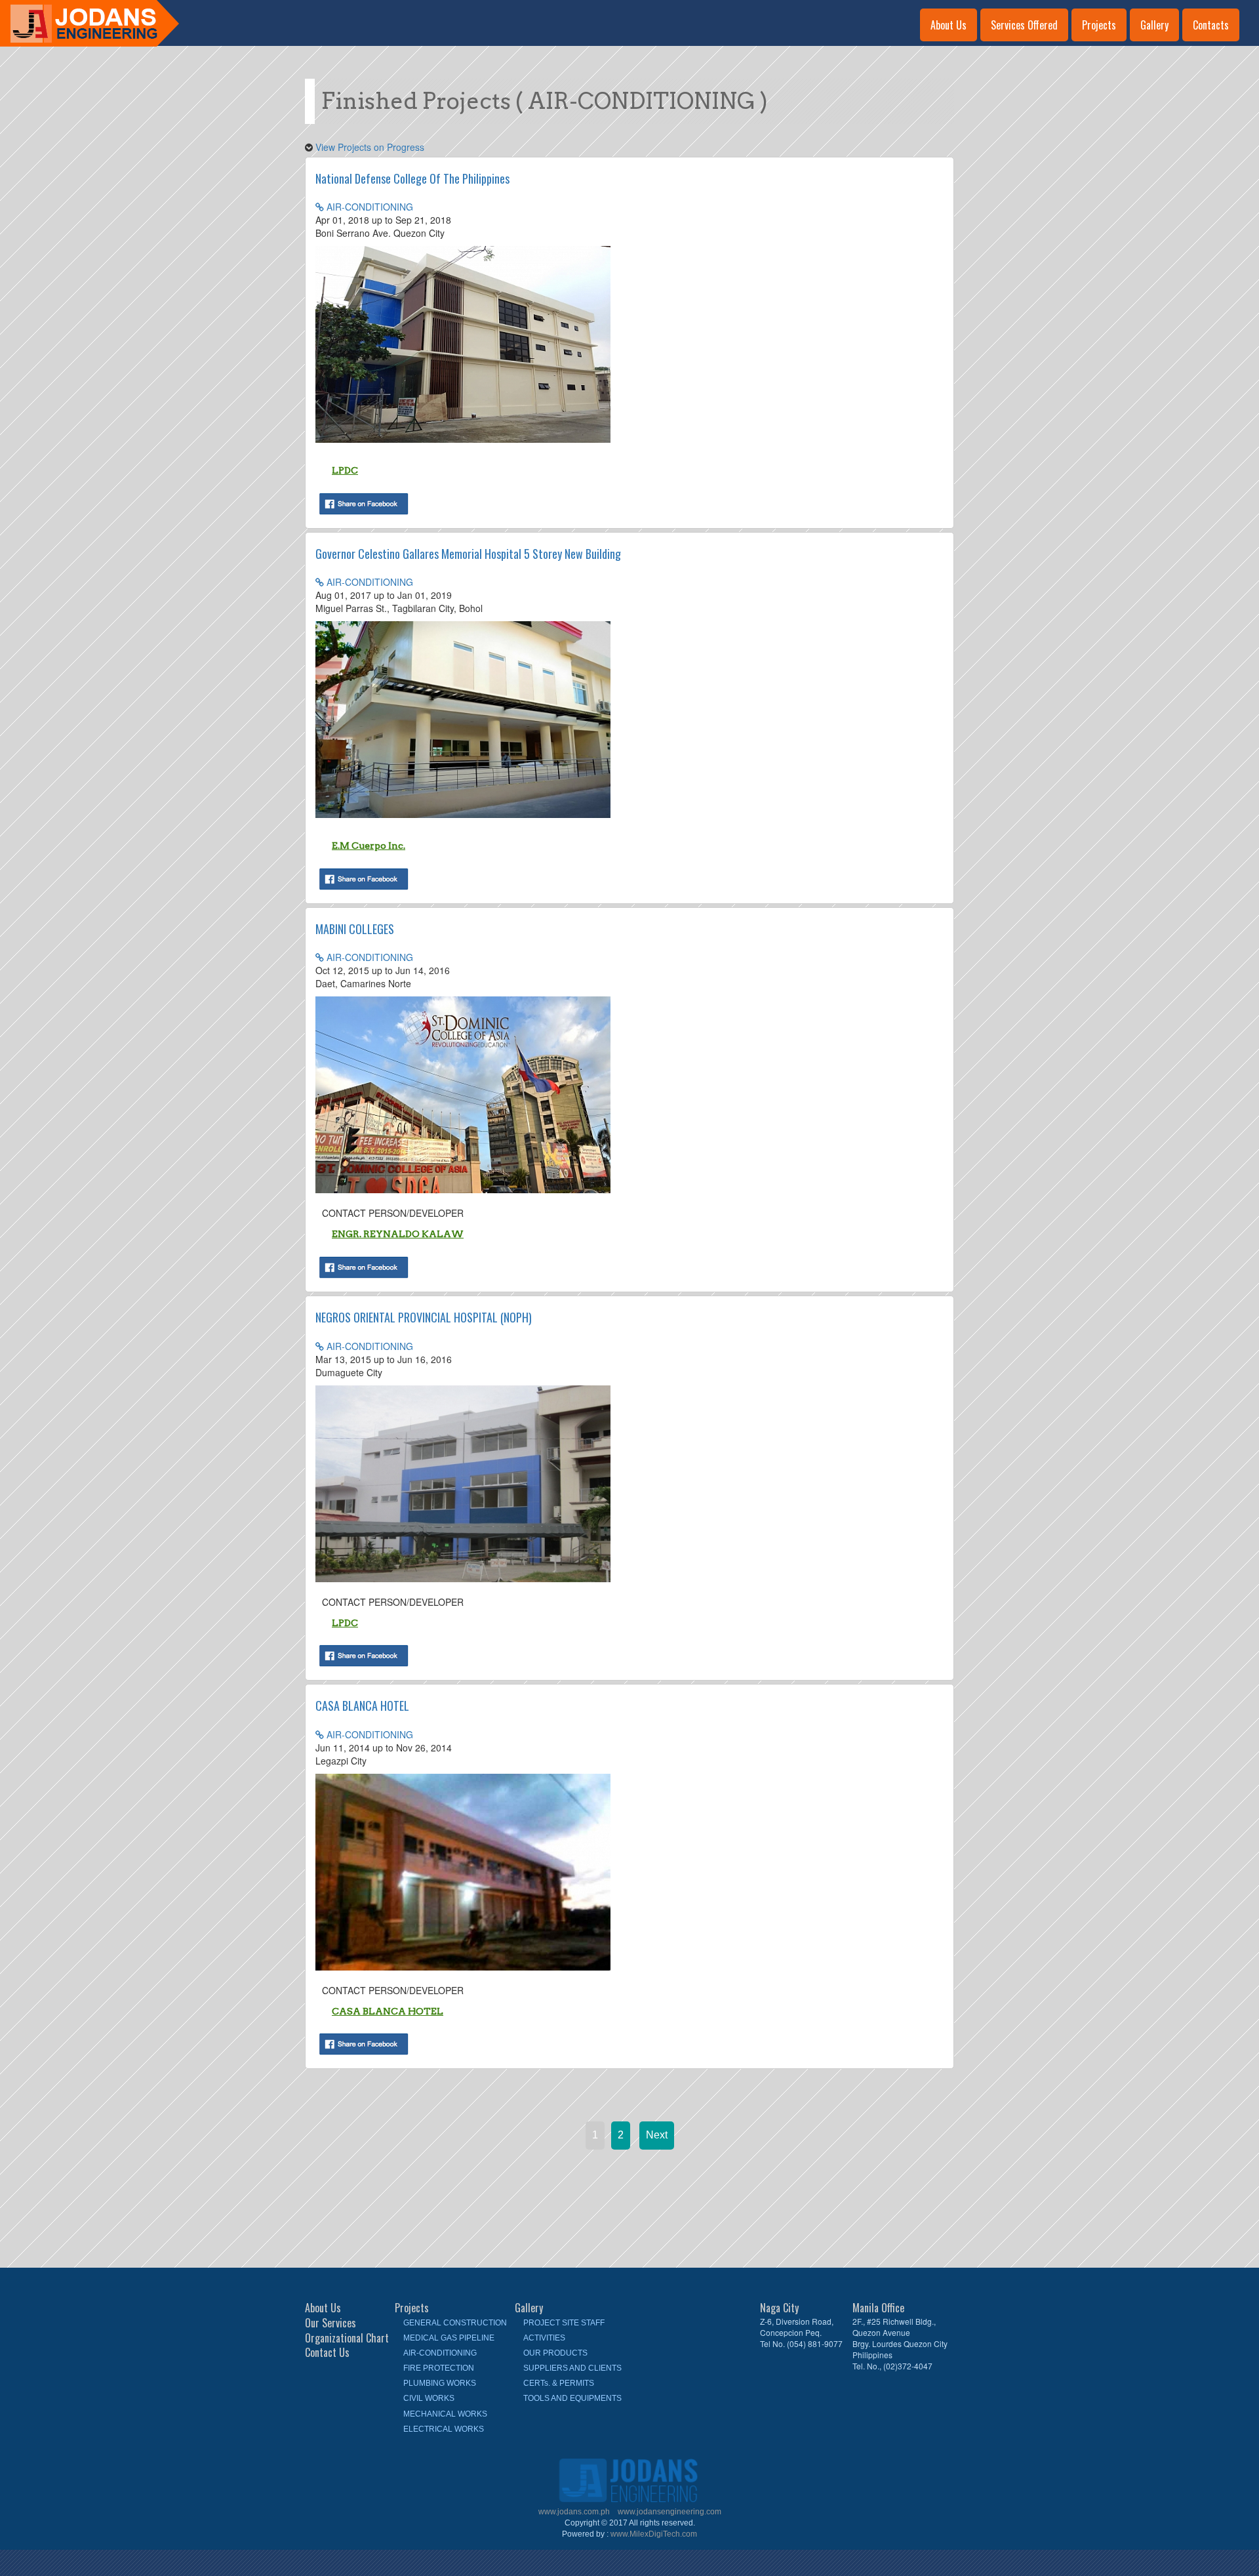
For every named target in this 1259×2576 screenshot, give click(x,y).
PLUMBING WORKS (440, 2383)
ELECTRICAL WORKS (444, 2429)
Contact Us (327, 2353)
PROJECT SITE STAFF (564, 2323)
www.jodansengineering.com (669, 2512)
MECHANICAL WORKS (445, 2414)
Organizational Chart (347, 2338)
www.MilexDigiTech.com (654, 2534)
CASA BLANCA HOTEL (362, 1706)
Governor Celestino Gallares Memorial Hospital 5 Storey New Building (468, 554)
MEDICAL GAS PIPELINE (449, 2338)
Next (657, 2135)
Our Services (330, 2323)
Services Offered (1024, 25)
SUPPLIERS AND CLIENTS (572, 2368)
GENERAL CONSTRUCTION (455, 2323)
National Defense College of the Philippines (412, 178)
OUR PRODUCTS (555, 2353)
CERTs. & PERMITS (559, 2383)
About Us (949, 25)
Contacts (1211, 25)
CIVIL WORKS (429, 2398)
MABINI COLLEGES (355, 929)
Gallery (1154, 25)
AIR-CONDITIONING (369, 207)
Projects (1099, 25)
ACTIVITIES (544, 2338)
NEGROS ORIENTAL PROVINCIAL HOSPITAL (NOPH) (424, 1317)
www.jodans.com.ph (575, 2512)
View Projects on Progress (370, 147)
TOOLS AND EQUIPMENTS (572, 2398)
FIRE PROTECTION (439, 2368)
